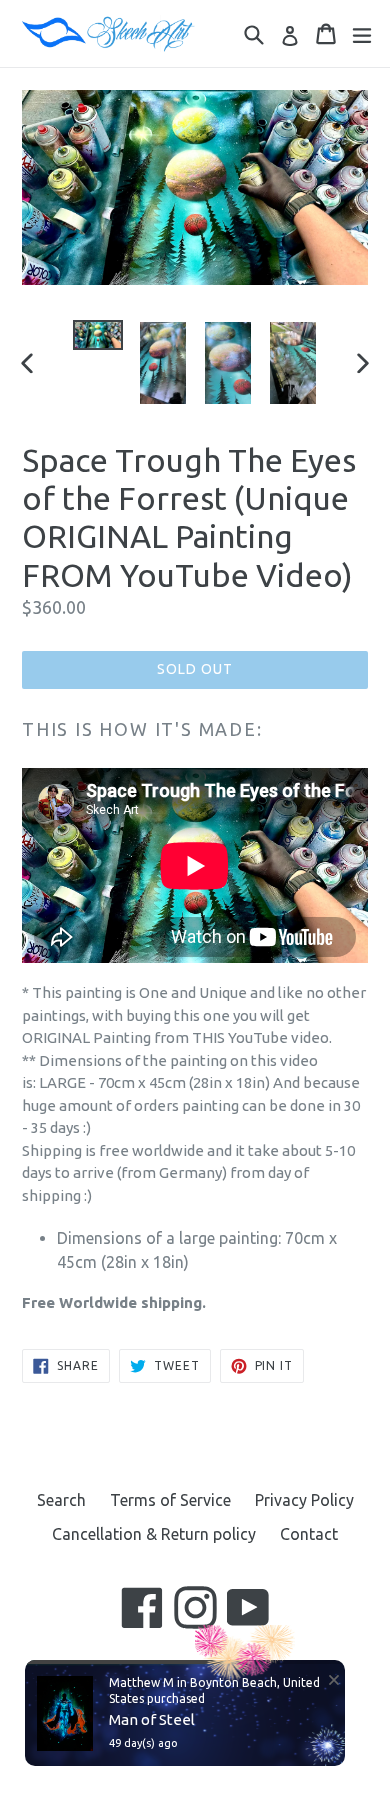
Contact (309, 1534)
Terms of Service (170, 1500)
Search (61, 1500)
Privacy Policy (304, 1500)
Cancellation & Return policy (154, 1534)
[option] (97, 335)
